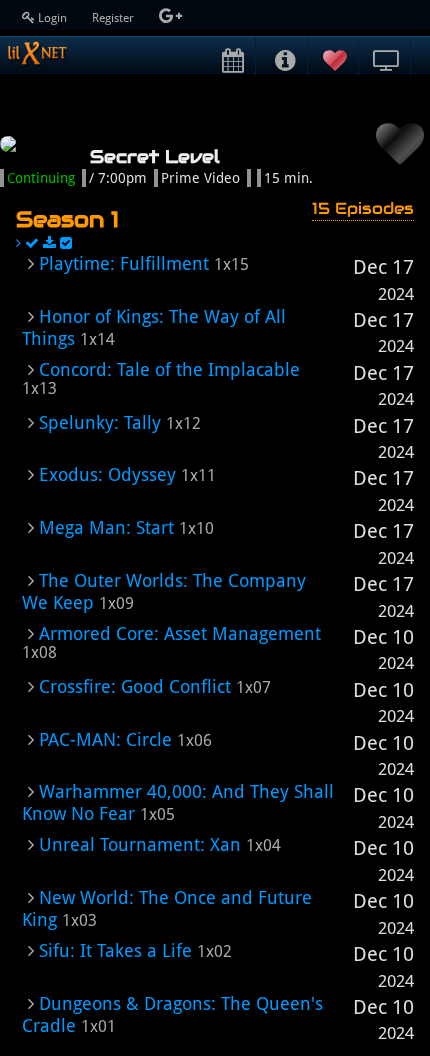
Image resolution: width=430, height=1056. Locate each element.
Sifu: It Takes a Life (115, 950)
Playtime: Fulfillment (124, 263)
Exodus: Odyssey (107, 474)
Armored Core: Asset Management (180, 633)
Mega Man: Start (106, 527)
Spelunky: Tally (100, 422)
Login (52, 18)
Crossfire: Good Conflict (135, 686)
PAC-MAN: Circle (105, 739)
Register (114, 18)
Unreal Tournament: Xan (140, 844)
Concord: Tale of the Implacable (169, 369)
